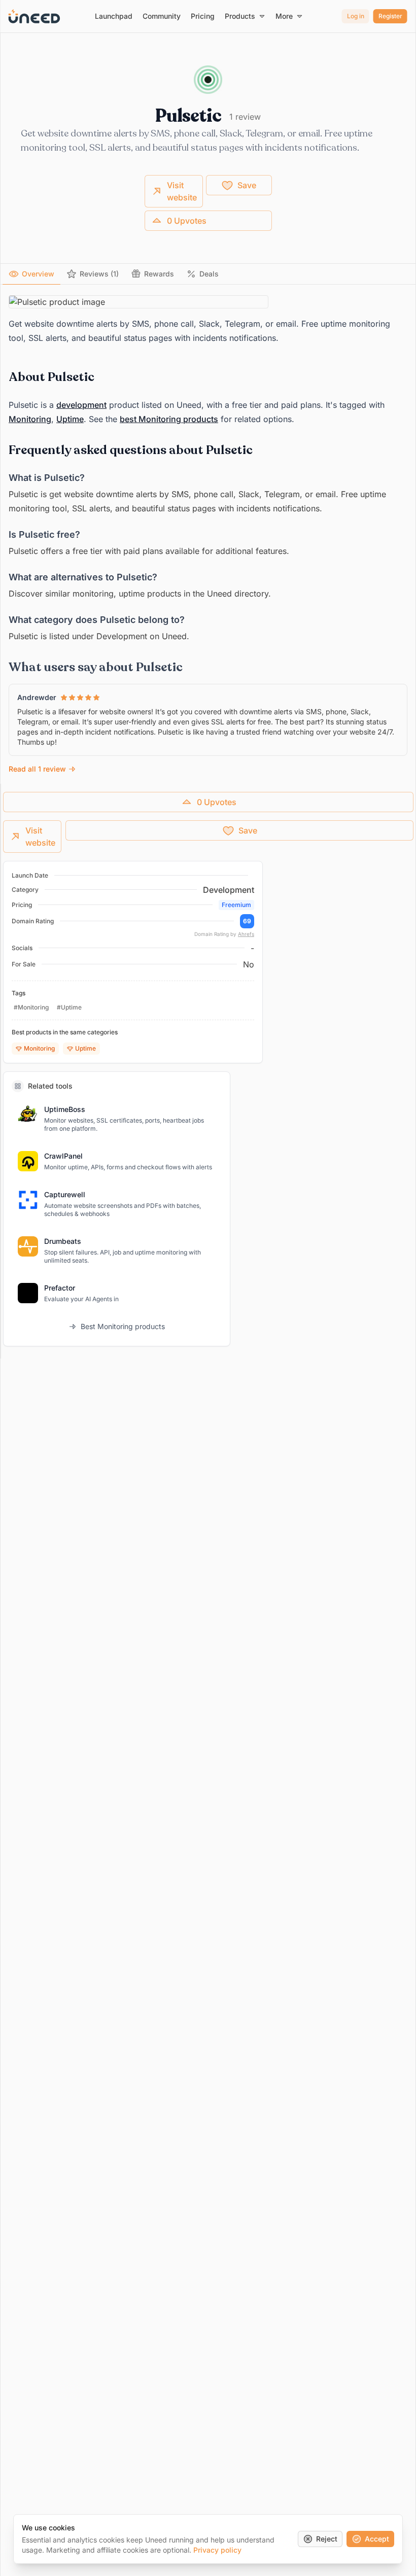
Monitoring (30, 419)
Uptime (70, 419)
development (81, 405)
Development (229, 890)
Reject (327, 2539)
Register (390, 16)
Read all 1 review (37, 769)
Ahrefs (246, 934)
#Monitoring (31, 1007)
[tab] (31, 274)
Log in (356, 16)
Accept (377, 2539)
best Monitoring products (169, 419)
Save (247, 185)
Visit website (182, 191)
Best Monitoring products (123, 1326)
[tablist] (208, 274)
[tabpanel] (208, 535)
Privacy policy (217, 2550)
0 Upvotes (187, 221)
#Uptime (69, 1007)
